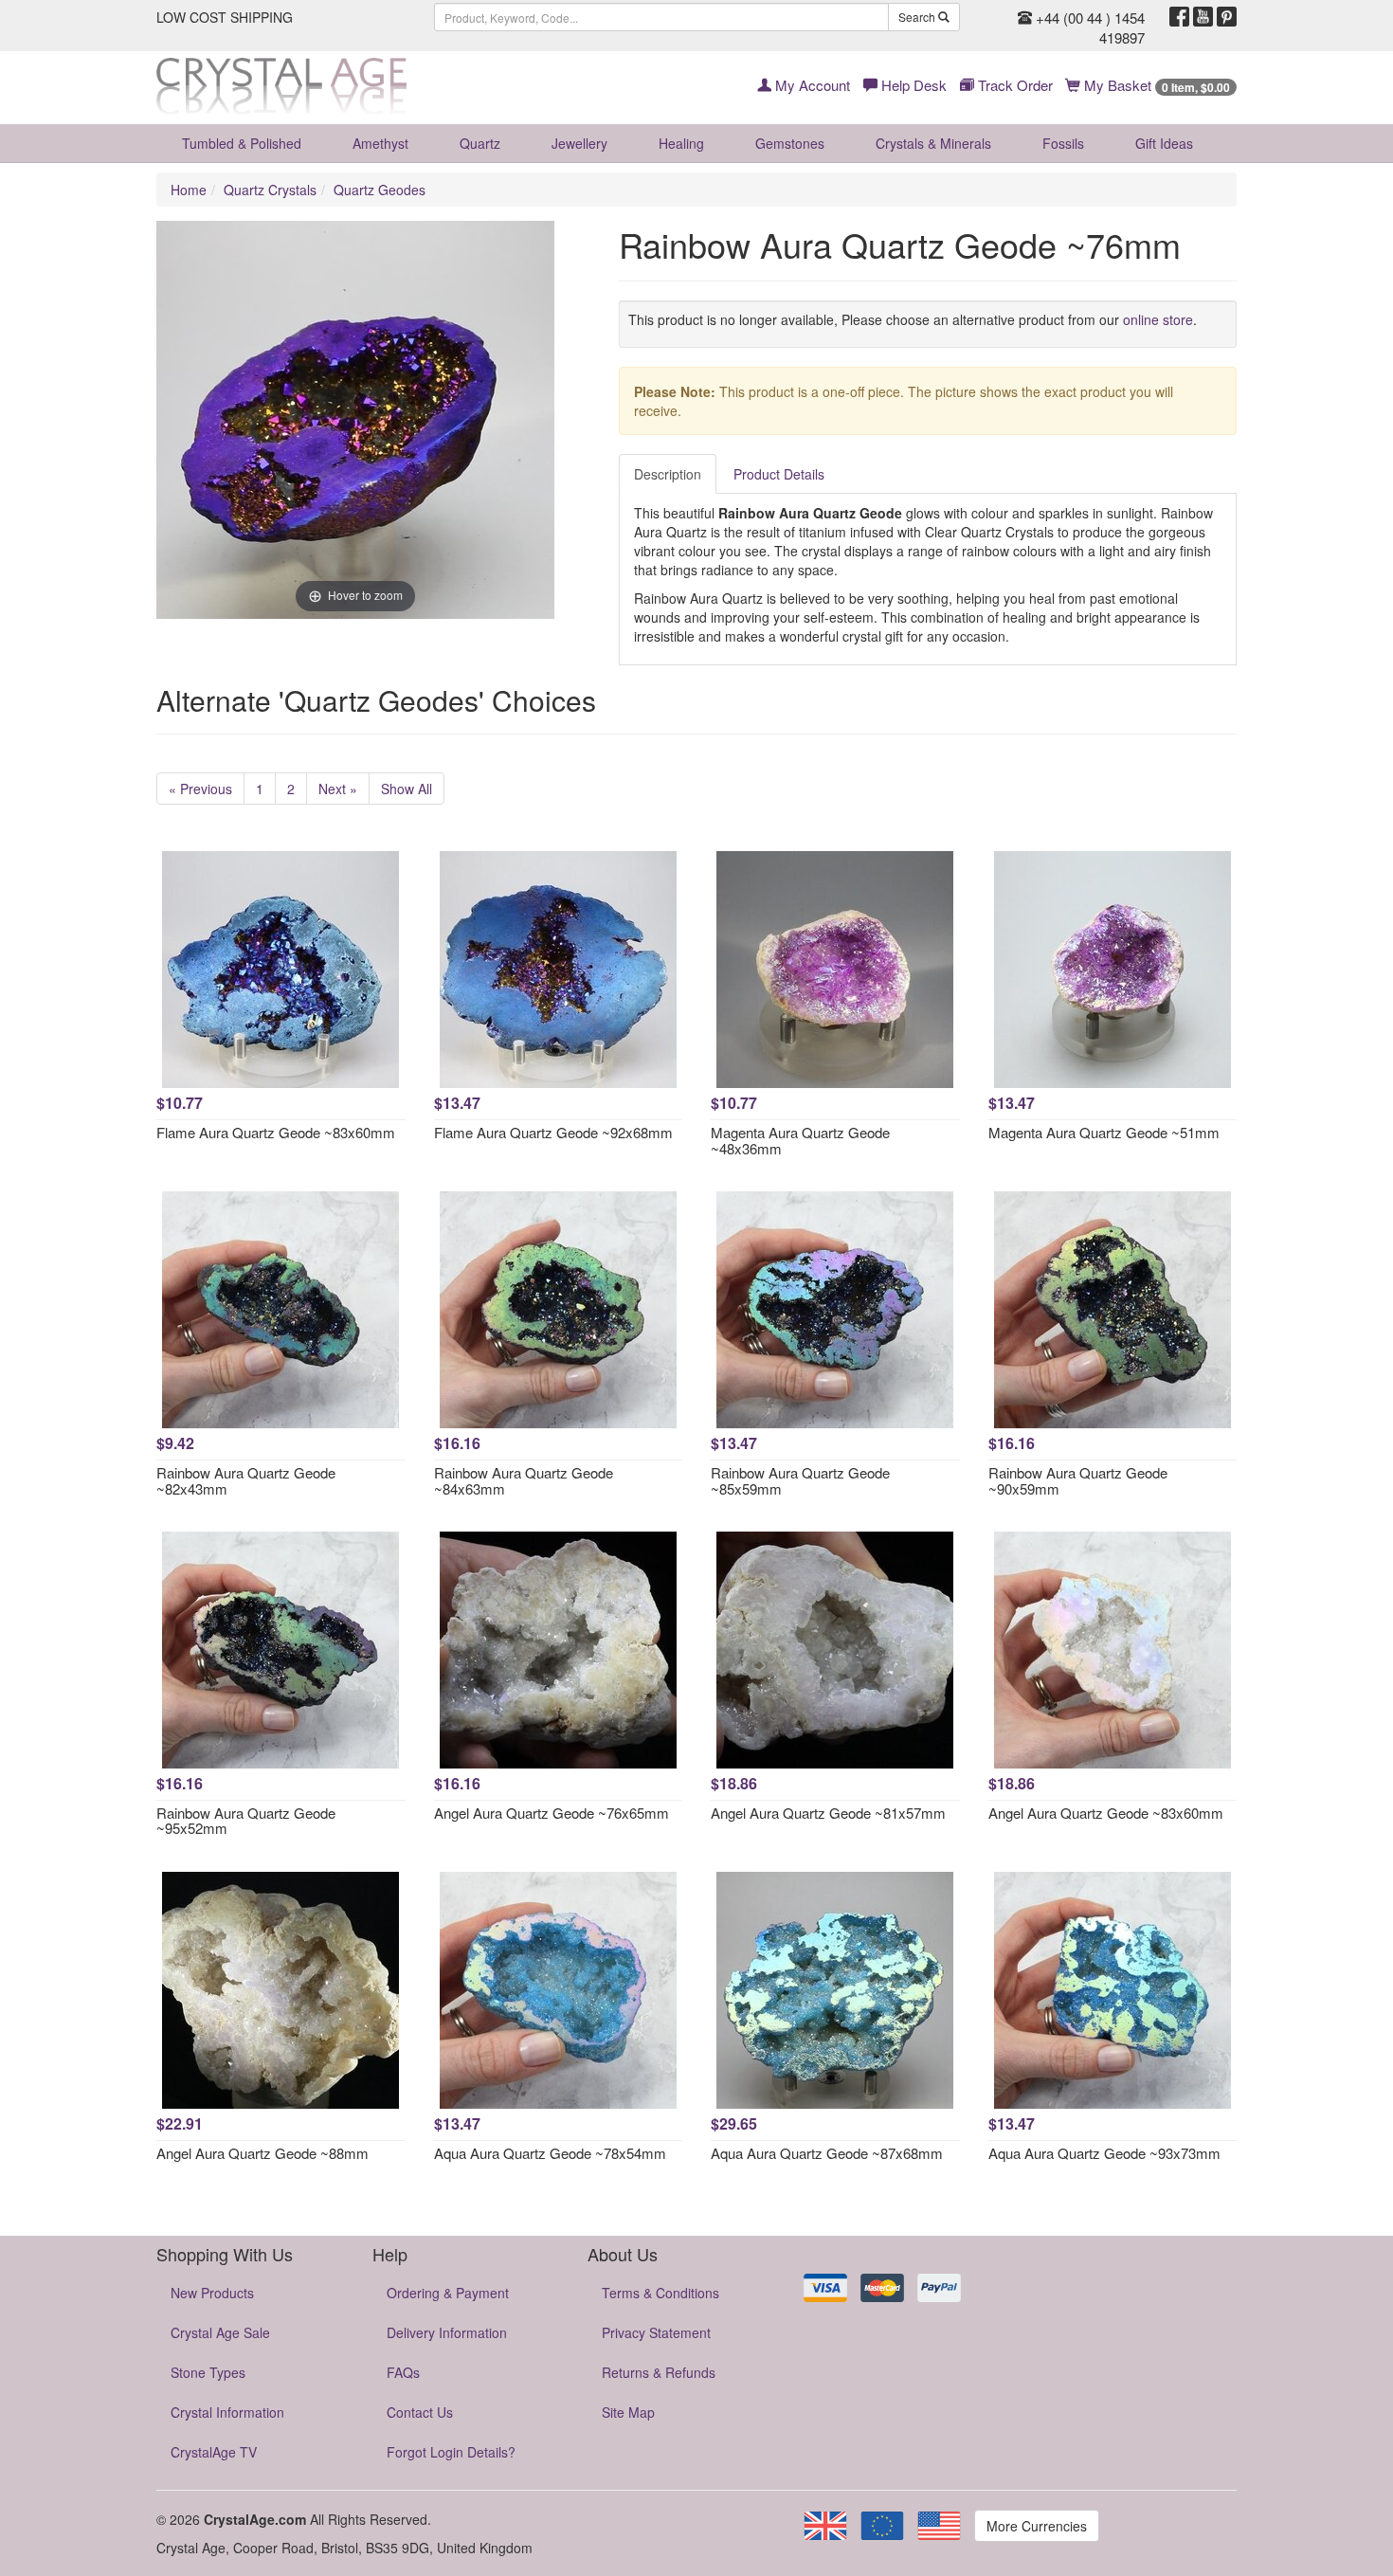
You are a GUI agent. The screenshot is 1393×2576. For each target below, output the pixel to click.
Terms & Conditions (660, 2293)
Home (189, 190)
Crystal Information (227, 2412)
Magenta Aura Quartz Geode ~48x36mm (800, 1140)
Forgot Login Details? (451, 2452)
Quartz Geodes (380, 190)
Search (918, 17)
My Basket (1155, 85)
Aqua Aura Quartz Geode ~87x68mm (827, 2153)
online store (1158, 319)
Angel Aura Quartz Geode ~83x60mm (1106, 1813)
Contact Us (420, 2412)
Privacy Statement (656, 2332)
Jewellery (579, 143)
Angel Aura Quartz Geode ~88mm (262, 2153)
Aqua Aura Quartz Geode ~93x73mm (1104, 2153)
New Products (212, 2293)
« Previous (200, 789)
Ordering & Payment (448, 2293)
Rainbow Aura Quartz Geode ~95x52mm (246, 1821)
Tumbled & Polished (242, 143)
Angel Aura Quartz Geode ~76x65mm (552, 1813)
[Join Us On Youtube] (1203, 17)
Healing (681, 143)
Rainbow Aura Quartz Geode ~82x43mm (246, 1480)
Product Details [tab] (779, 474)
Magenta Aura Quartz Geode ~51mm (1104, 1132)
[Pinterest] (1227, 17)
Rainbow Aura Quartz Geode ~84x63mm (524, 1480)
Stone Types (208, 2372)
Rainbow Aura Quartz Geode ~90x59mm (1078, 1480)
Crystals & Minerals (933, 143)
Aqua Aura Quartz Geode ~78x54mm (550, 2153)
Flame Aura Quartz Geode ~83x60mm (276, 1132)
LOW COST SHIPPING (225, 17)
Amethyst (380, 143)
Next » (338, 789)
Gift (1164, 143)
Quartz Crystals (270, 190)
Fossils (1063, 143)
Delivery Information (447, 2332)
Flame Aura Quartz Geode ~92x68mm (553, 1132)
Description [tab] (668, 474)
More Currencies (1037, 2526)
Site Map (628, 2412)
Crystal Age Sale (220, 2332)
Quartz (480, 143)
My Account (811, 85)
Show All (407, 789)
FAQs (403, 2372)
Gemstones (790, 143)
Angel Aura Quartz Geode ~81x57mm (828, 1813)
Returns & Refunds (659, 2372)
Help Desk (912, 85)
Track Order (1013, 85)
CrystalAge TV (214, 2452)
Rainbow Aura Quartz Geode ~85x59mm (800, 1480)
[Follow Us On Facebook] (1179, 17)
